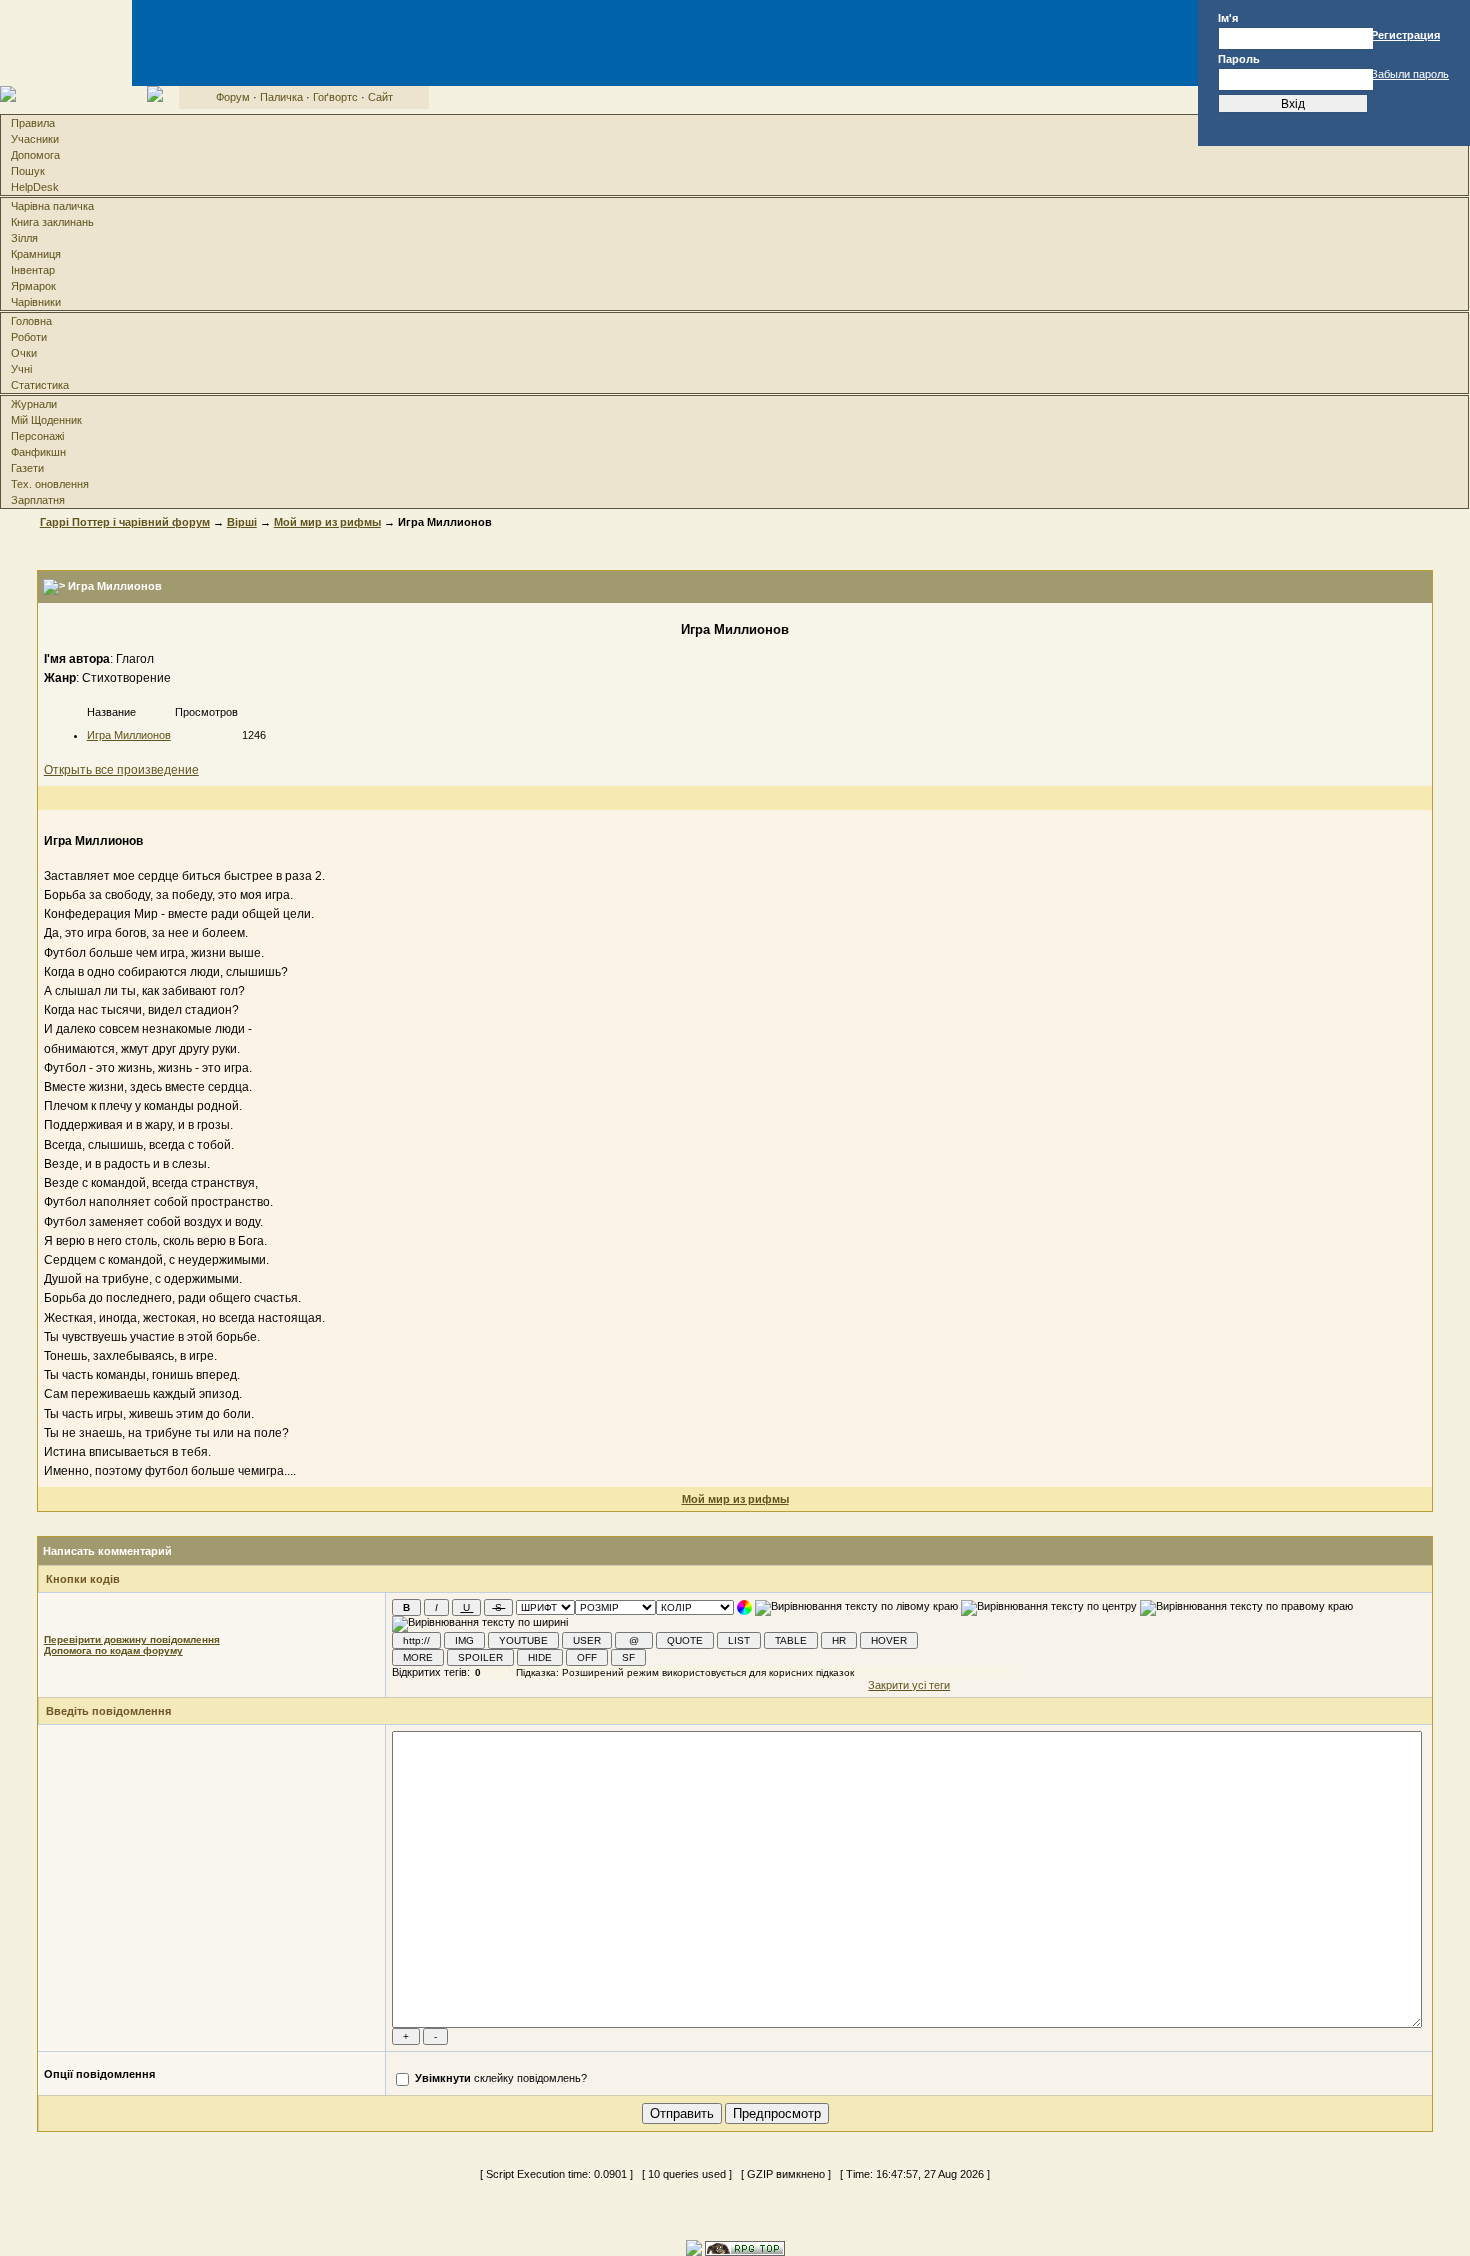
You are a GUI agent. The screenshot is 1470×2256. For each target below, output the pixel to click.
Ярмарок (33, 286)
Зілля (24, 238)
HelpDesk (35, 187)
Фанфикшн (38, 452)
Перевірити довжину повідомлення (132, 1639)
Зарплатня (38, 500)
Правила (33, 123)
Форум (233, 97)
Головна (31, 321)
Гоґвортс (335, 97)
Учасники (35, 139)
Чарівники (36, 302)
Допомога (35, 155)
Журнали (34, 404)
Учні (21, 369)
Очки (24, 353)
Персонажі (37, 436)
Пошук (28, 171)
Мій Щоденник (46, 420)
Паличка (281, 97)
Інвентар (33, 270)
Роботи (29, 337)
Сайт (380, 97)
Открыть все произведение (121, 770)
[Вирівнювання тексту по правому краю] (1246, 1608)
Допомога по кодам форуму (113, 1650)
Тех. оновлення (50, 484)
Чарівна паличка (52, 206)
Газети (27, 468)
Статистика (40, 385)
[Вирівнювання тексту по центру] (1049, 1608)
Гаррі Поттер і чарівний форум (125, 522)
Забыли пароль (1410, 74)
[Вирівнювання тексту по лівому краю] (856, 1608)
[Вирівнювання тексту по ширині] (480, 1624)
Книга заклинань (52, 222)
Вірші (242, 522)
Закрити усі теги (909, 1685)
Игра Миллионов (129, 735)
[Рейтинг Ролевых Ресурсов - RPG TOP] (745, 2247)
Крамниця (36, 254)
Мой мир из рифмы (327, 522)
